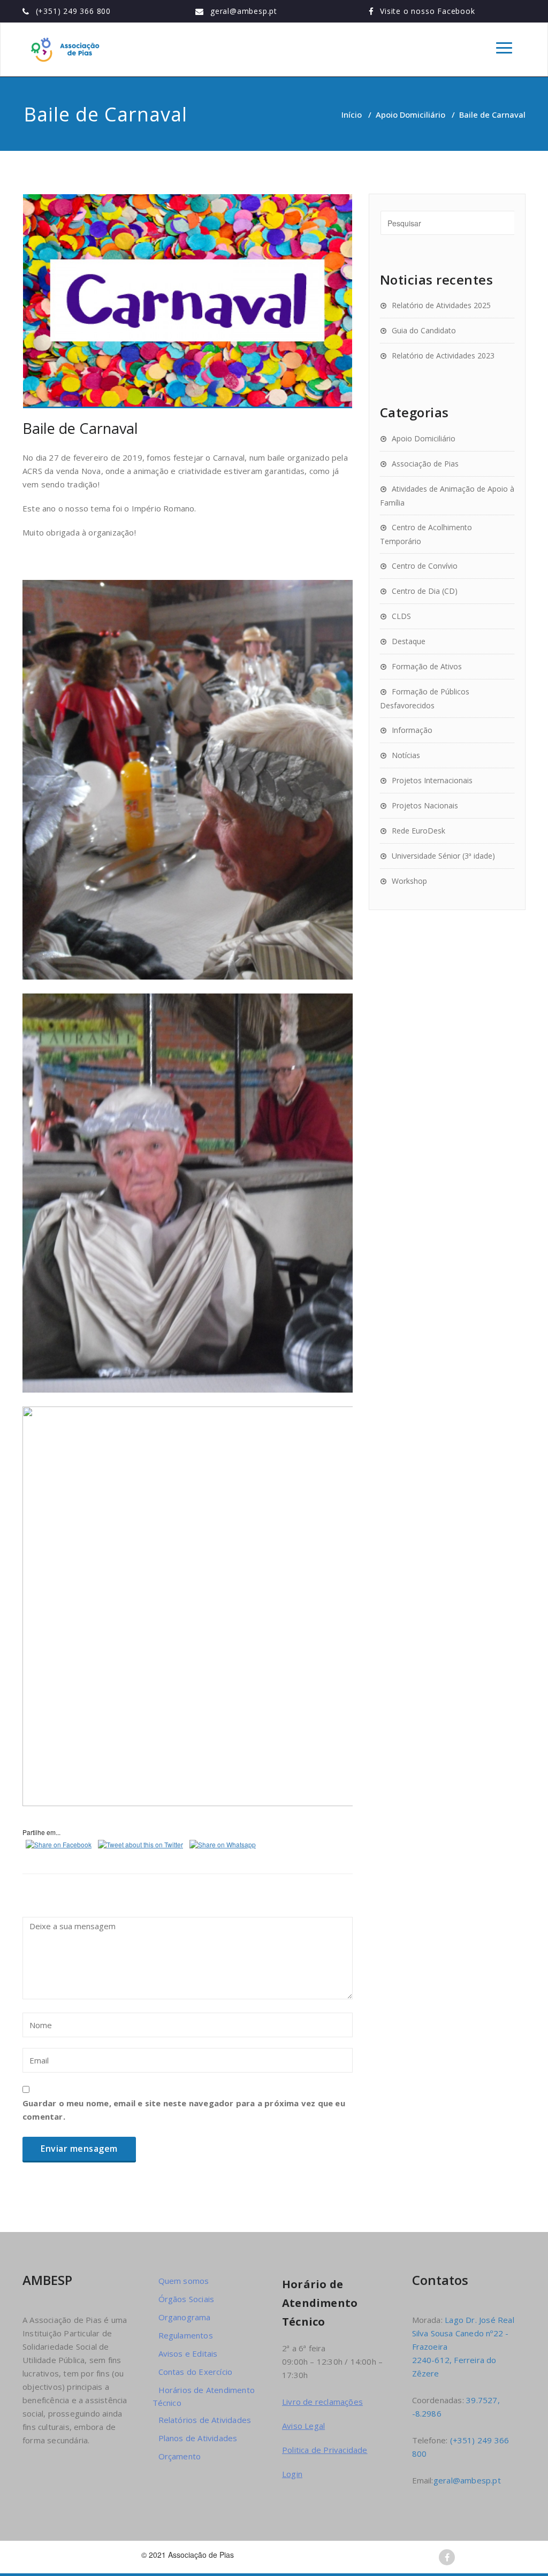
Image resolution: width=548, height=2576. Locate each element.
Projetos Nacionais (425, 805)
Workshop (409, 881)
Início (352, 114)
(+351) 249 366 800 (73, 11)
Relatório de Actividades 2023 (443, 356)
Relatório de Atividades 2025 (441, 305)
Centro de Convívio (425, 566)
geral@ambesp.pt (244, 11)
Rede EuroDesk (418, 831)
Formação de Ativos (427, 666)
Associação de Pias (425, 464)
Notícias (406, 755)
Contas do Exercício (196, 2372)
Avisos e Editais (188, 2353)
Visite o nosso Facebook (427, 11)
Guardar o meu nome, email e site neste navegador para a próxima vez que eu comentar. (184, 2110)
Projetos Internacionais (432, 780)
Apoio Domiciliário (410, 114)
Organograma (185, 2317)
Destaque (409, 641)
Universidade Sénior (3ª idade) (443, 856)
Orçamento (180, 2456)
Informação (412, 730)
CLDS (401, 616)
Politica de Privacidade (325, 2450)
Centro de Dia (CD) (425, 591)
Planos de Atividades (198, 2438)
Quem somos (184, 2281)
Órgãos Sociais (187, 2299)
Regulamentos (186, 2335)
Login (292, 2474)
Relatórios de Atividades (205, 2420)
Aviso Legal (303, 2426)
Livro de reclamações (322, 2402)
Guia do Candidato (424, 330)
